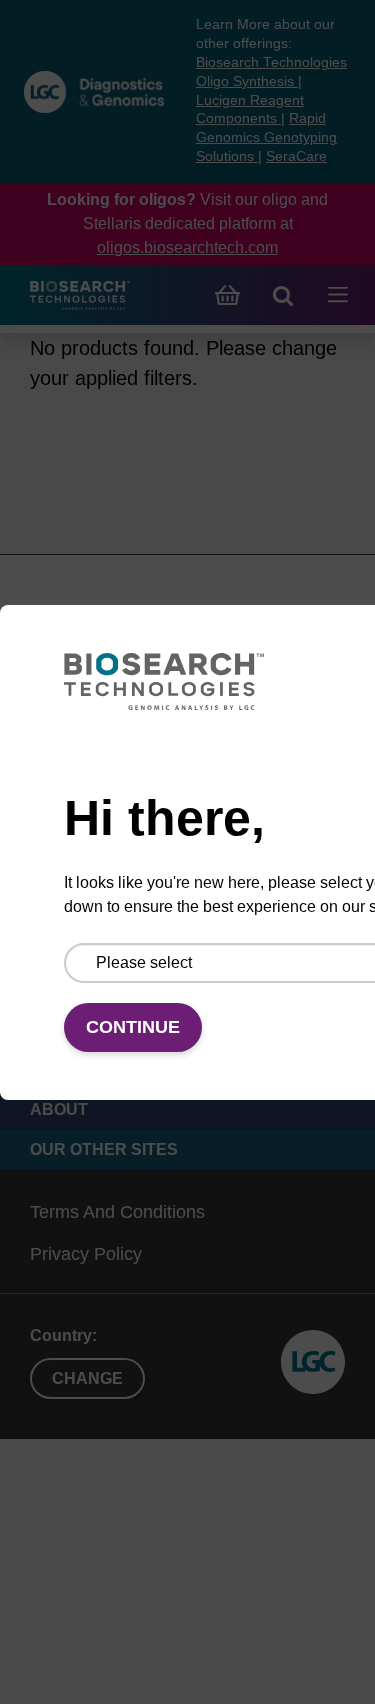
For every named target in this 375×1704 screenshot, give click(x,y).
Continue (133, 1027)
